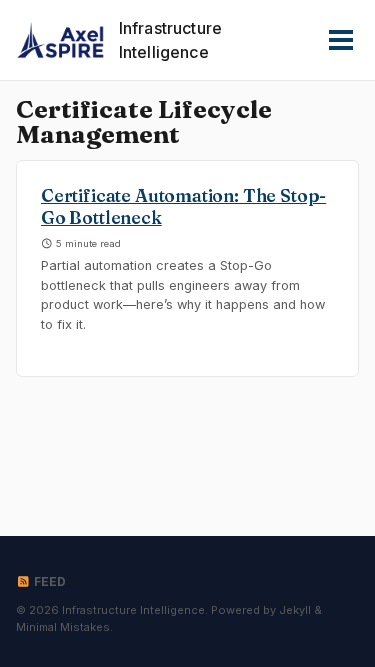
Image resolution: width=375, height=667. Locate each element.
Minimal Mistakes (63, 627)
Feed (48, 581)
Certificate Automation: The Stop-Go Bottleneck (183, 207)
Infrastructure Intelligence (170, 40)
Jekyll (295, 610)
